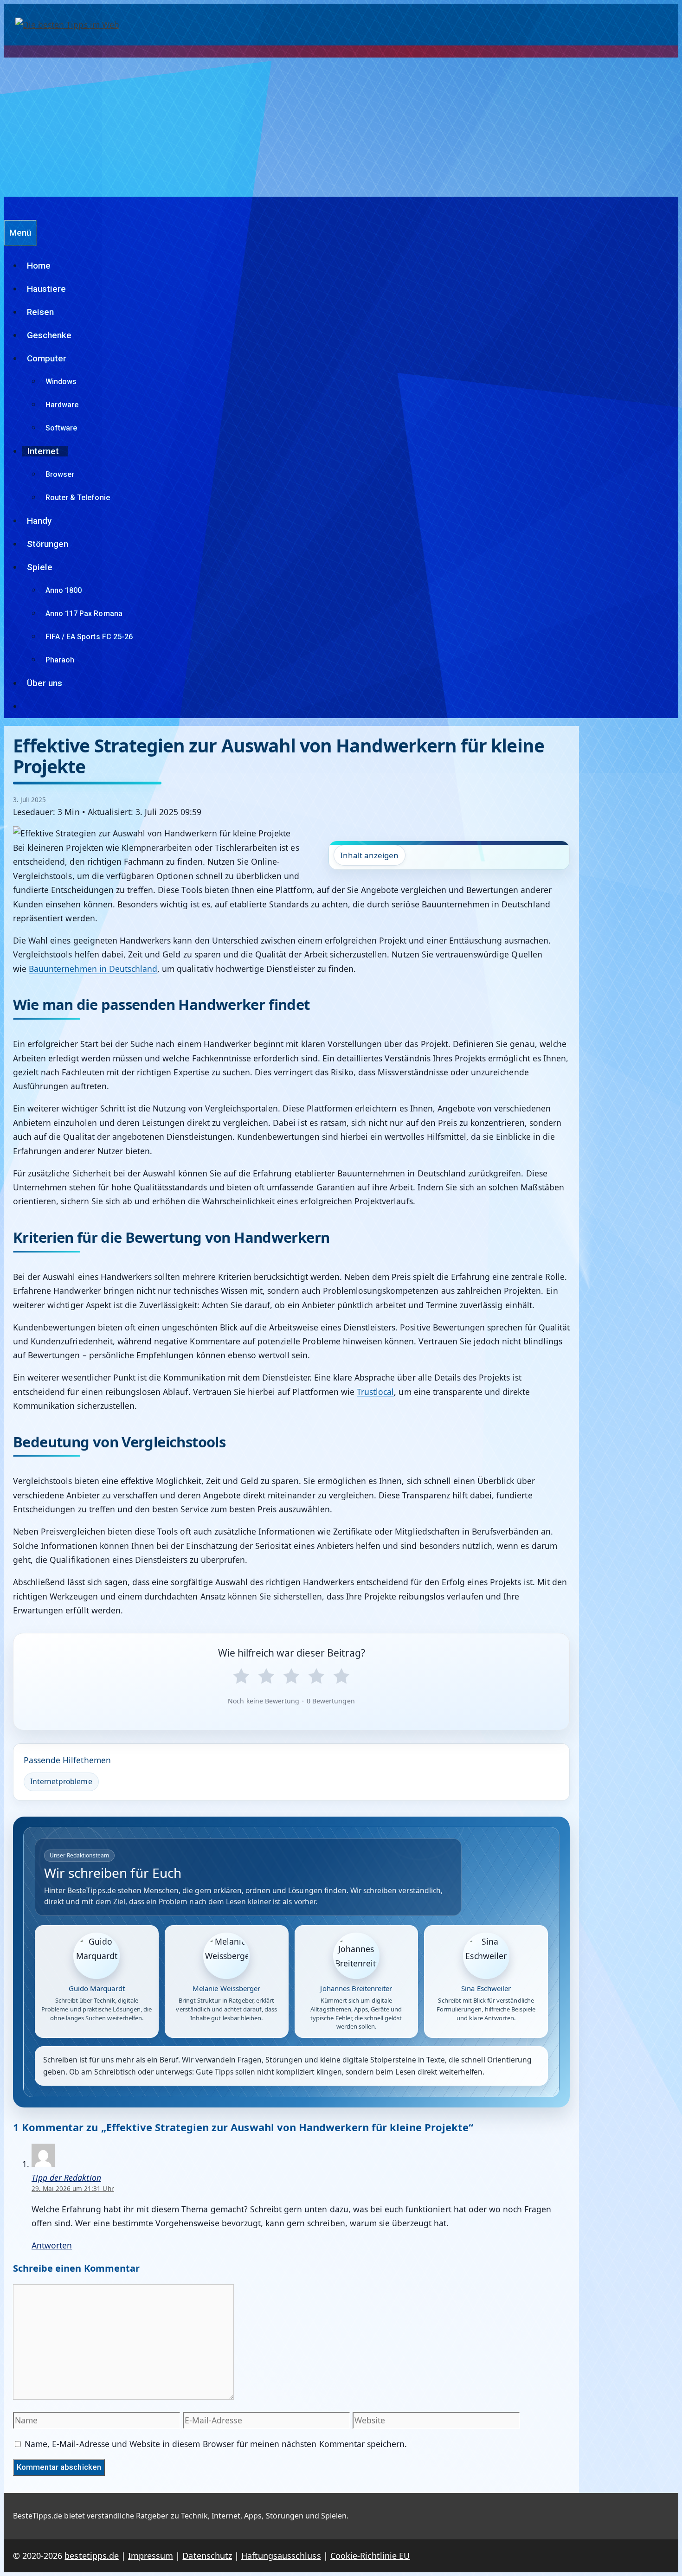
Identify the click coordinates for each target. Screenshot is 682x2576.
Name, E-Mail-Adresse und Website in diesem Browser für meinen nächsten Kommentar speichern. (216, 2444)
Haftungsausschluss (281, 2556)
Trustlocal (375, 1392)
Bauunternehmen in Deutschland (93, 969)
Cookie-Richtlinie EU (370, 2556)
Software (61, 428)
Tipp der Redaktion (66, 2178)
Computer (47, 358)
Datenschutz (207, 2556)
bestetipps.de (91, 2556)
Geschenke (49, 335)
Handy (39, 521)
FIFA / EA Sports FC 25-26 (89, 637)
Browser (60, 474)
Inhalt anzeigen (370, 855)
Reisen (40, 312)
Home (39, 266)
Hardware (62, 405)
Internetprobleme (61, 1781)
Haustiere (46, 289)
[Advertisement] (341, 127)
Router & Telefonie (78, 498)
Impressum (151, 2556)
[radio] (241, 1677)
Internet (43, 451)
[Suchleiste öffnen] (8, 208)
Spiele (40, 567)
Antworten (52, 2245)
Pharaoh (60, 660)
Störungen (48, 544)
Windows (61, 382)
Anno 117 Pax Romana (84, 613)
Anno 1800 (64, 590)
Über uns (45, 683)
